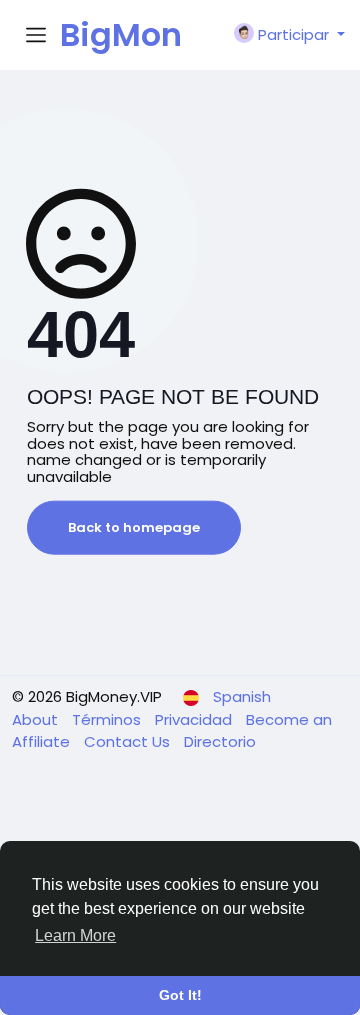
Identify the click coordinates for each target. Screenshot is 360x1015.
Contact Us (129, 741)
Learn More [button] (75, 935)
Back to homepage (134, 527)
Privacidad (195, 719)
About (37, 719)
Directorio (220, 741)
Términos (108, 719)
